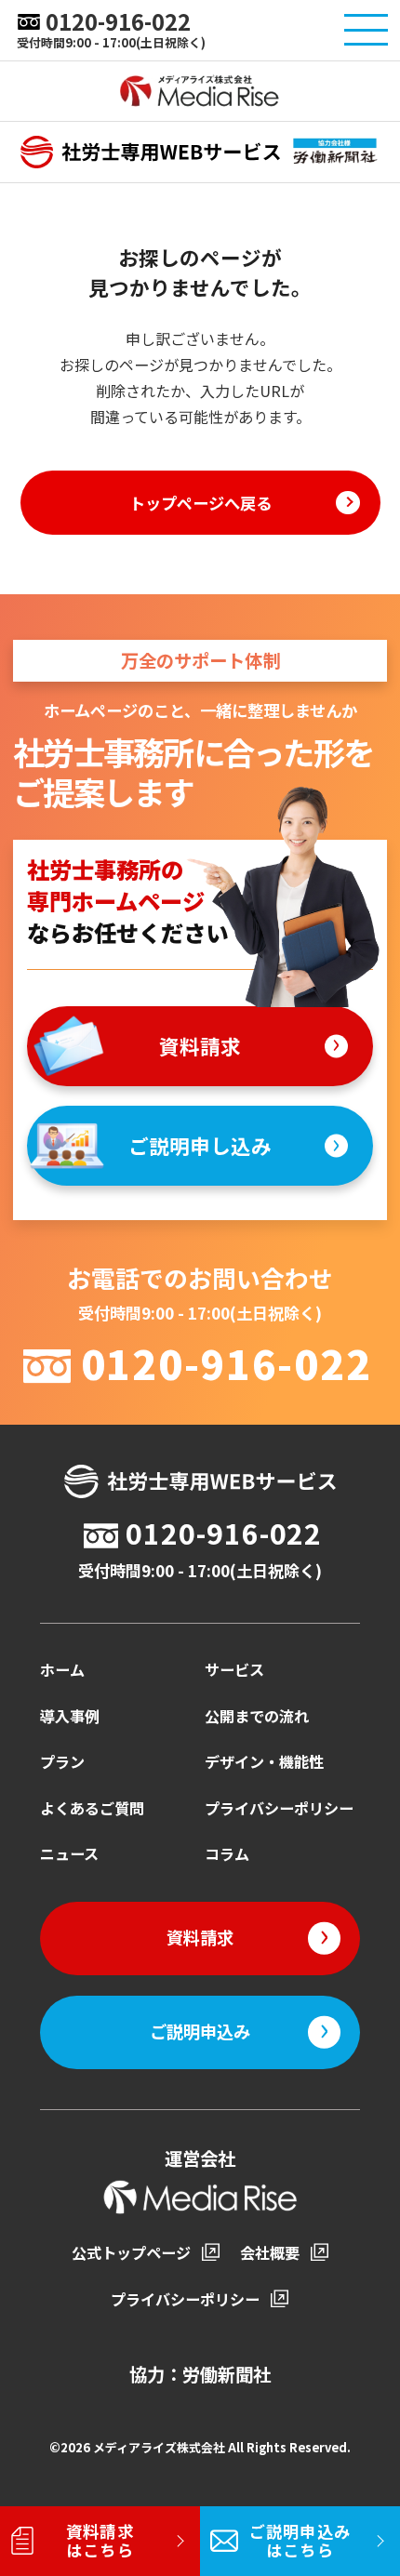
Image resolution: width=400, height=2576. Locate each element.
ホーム (62, 1669)
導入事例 (70, 1716)
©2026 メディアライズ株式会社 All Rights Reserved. (200, 2447)
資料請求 (200, 1046)
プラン (62, 1761)
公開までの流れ (257, 1716)
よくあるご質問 (92, 1808)
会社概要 (270, 2252)
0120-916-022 (118, 22)
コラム (227, 1853)
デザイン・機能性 (264, 1761)
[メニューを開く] (366, 30)
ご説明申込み (200, 2031)
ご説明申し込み (200, 1145)
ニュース (69, 1853)
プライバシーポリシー (279, 1808)
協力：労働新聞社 (200, 2374)
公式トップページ (131, 2252)
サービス (234, 1669)
